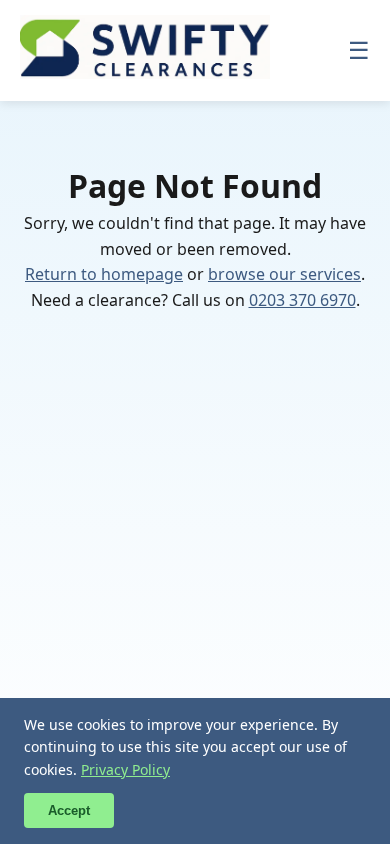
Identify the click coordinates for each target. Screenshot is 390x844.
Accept (69, 810)
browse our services (284, 274)
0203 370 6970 (302, 300)
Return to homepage (104, 274)
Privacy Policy (125, 769)
